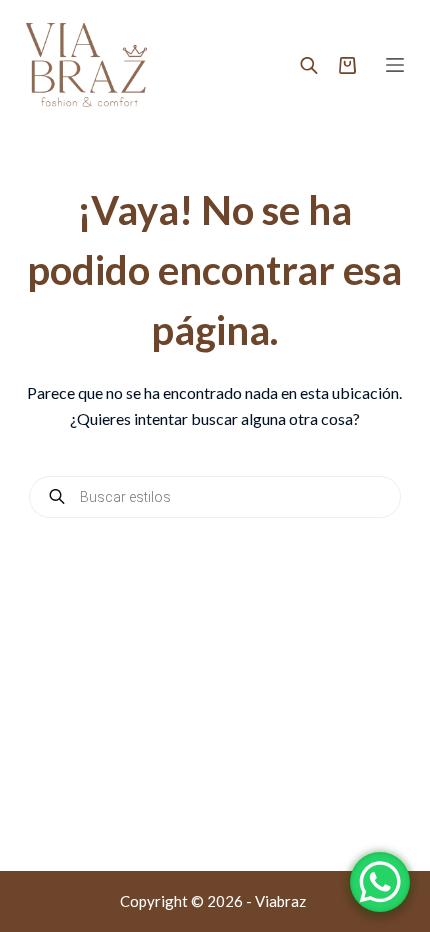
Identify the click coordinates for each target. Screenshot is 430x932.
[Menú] (395, 65)
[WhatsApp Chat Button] (380, 882)
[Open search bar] (309, 65)
